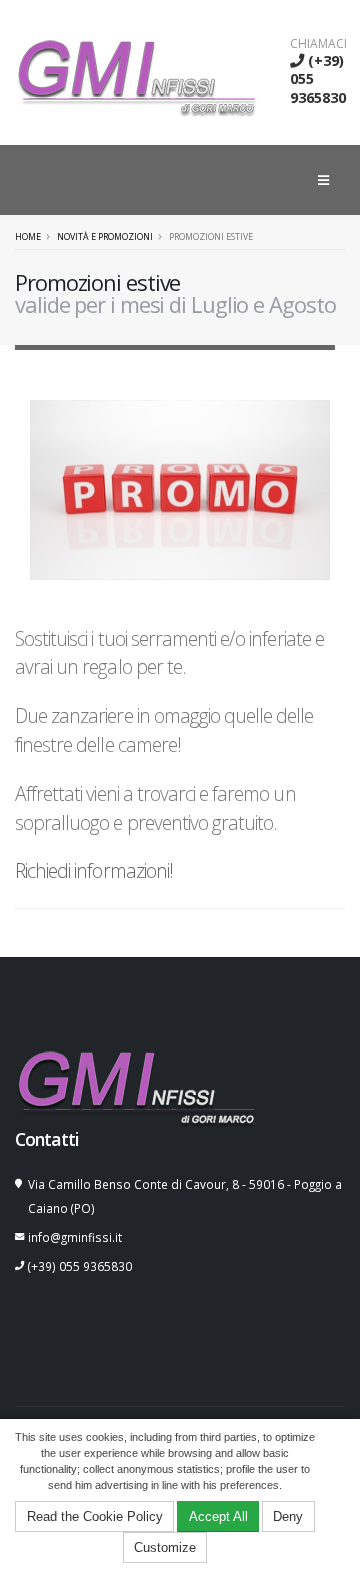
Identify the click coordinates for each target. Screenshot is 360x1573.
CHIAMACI (318, 44)
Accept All (218, 1516)
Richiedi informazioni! (94, 870)
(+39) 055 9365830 (80, 1266)
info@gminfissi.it (75, 1237)
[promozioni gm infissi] (180, 489)
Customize (165, 1547)
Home (28, 237)
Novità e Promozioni (105, 237)
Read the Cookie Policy (95, 1516)
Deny (288, 1516)
